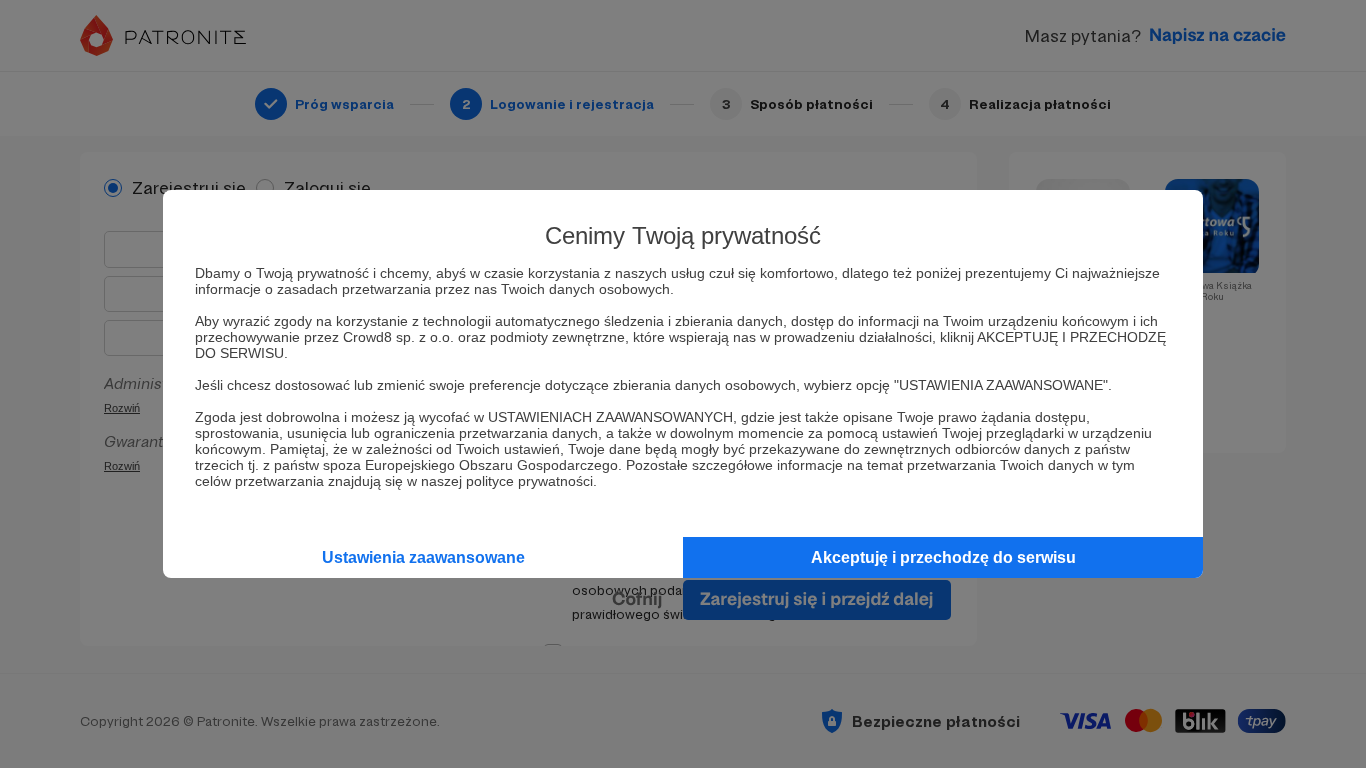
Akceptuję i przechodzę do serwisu (943, 557)
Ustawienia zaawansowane (423, 557)
